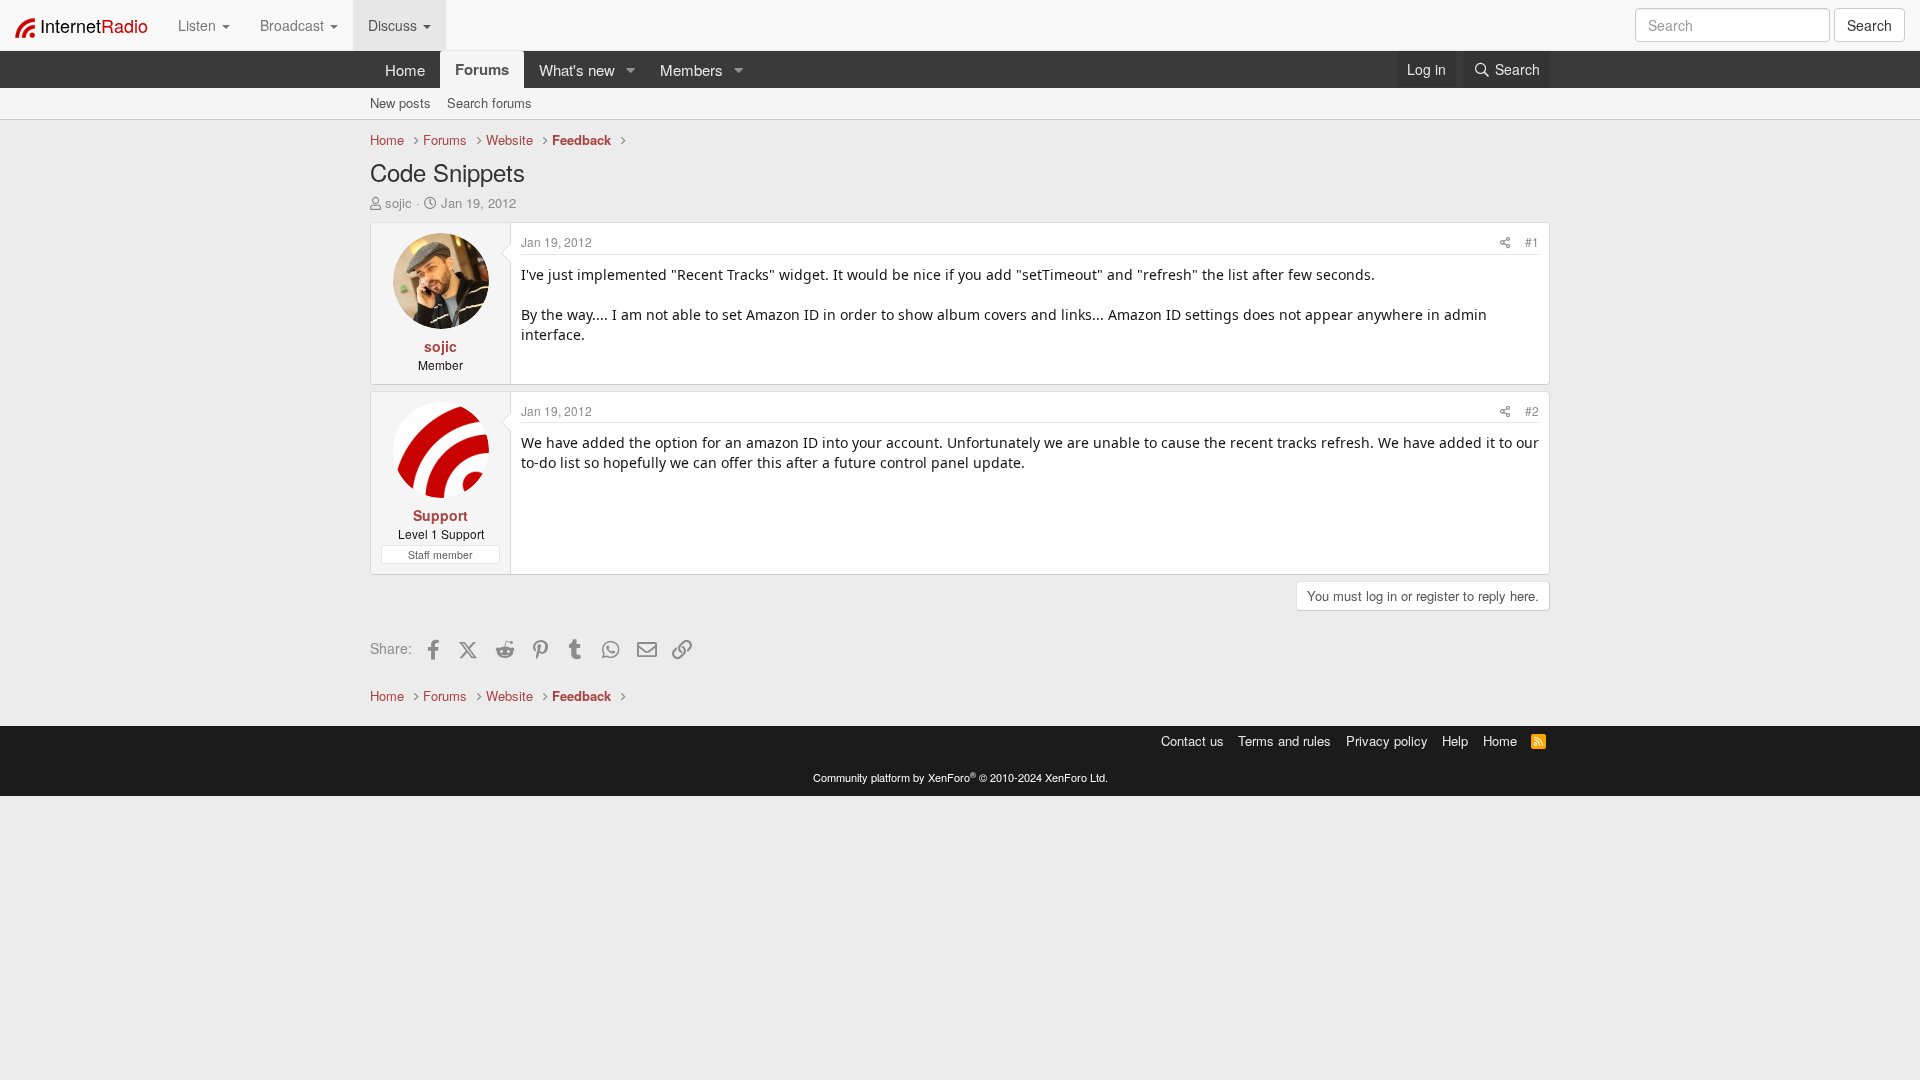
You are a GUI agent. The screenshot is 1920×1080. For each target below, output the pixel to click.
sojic (398, 202)
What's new (577, 69)
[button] (631, 69)
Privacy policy (1387, 740)
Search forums (489, 102)
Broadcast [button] (294, 25)
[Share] (1505, 241)
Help (1455, 740)
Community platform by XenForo (960, 777)
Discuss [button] (394, 25)
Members (691, 69)
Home (405, 69)
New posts (400, 102)
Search (1869, 25)
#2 (1532, 410)
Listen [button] (199, 25)
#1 (1532, 241)
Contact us (1192, 740)
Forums (482, 69)
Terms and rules (1284, 740)
